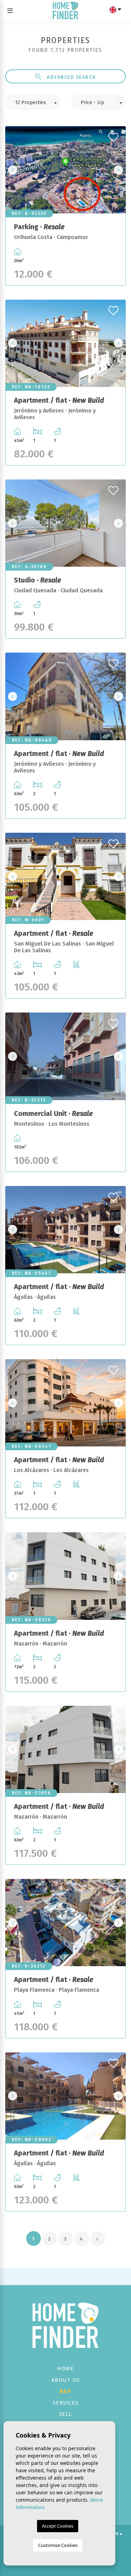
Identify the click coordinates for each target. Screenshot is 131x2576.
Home (65, 2369)
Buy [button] (66, 2391)
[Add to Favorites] (114, 135)
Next (118, 170)
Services (66, 2403)
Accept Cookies (58, 2526)
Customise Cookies (58, 2545)
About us (66, 2380)
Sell (66, 2414)
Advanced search (71, 77)
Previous (13, 170)
